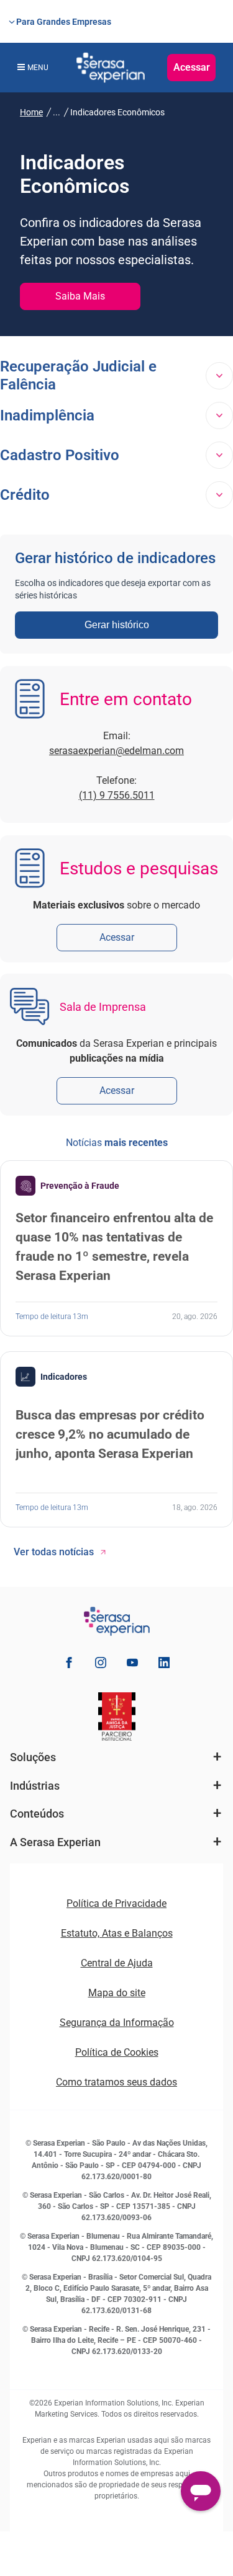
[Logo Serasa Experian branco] (111, 68)
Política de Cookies (117, 2052)
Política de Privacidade (116, 1903)
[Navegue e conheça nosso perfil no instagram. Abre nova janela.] (101, 1665)
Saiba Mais (80, 296)
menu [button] (38, 68)
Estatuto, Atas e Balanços (117, 1933)
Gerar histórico (117, 625)
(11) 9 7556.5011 (117, 795)
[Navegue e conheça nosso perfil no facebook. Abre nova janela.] (69, 1665)
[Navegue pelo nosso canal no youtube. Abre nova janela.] (132, 1665)
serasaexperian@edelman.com (116, 751)
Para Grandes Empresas (64, 22)
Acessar (192, 67)
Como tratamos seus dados (116, 2082)
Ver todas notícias (54, 1552)
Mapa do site (117, 1993)
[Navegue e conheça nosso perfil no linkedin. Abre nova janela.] (164, 1665)
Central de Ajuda (117, 1963)
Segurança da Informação (117, 2023)
